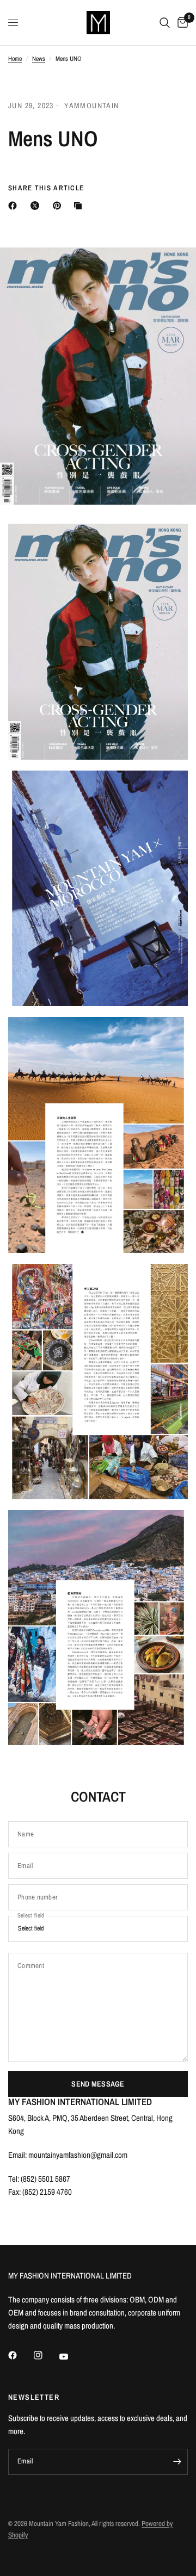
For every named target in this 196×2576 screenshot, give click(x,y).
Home (15, 59)
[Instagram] (46, 2355)
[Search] (165, 23)
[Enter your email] (177, 2462)
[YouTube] (71, 2357)
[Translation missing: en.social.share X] (37, 206)
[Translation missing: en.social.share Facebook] (15, 206)
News (39, 59)
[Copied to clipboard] (80, 206)
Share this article (46, 188)
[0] (181, 23)
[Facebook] (20, 2355)
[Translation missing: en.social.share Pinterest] (59, 206)
